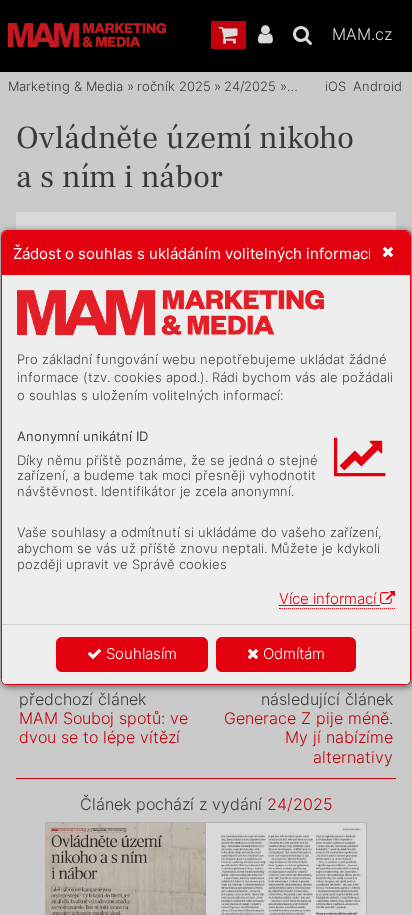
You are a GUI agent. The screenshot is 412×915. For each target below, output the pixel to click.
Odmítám (292, 653)
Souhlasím (139, 653)
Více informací (329, 598)
